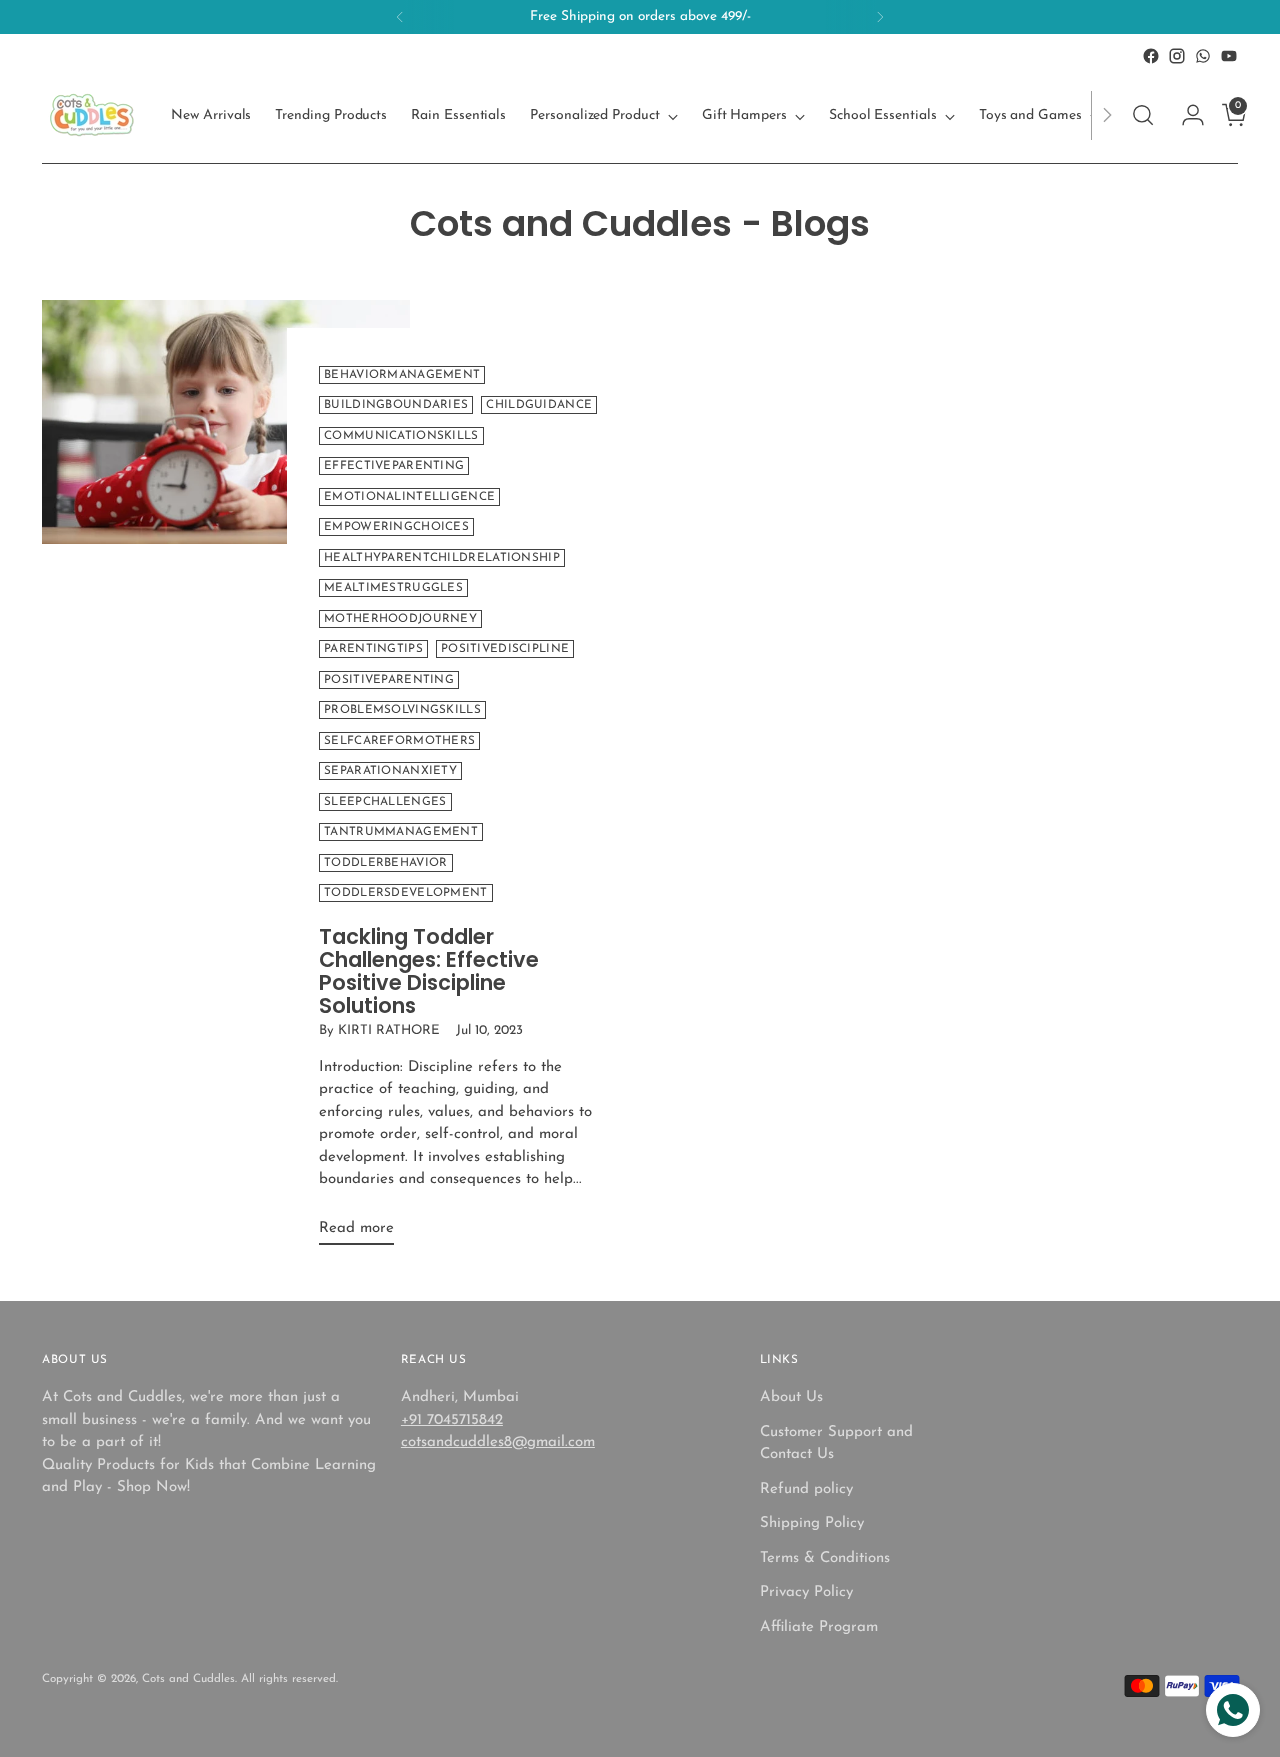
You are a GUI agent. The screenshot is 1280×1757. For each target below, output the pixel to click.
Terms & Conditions (825, 1558)
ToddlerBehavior (385, 863)
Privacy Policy (806, 1592)
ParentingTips (373, 649)
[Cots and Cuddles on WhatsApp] (1203, 56)
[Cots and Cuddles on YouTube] (1229, 56)
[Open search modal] (1143, 115)
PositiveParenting (389, 680)
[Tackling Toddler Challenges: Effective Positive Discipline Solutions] (225, 780)
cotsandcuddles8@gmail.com (498, 1442)
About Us (791, 1397)
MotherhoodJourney (400, 619)
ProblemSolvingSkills (402, 710)
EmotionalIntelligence (409, 497)
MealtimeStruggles (393, 588)
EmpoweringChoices (396, 527)
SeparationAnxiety (390, 771)
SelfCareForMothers (399, 741)
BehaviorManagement (402, 375)
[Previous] (400, 17)
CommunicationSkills (401, 436)
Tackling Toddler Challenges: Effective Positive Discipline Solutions (429, 971)
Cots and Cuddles (188, 1679)
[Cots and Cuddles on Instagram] (1177, 56)
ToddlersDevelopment (406, 893)
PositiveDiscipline (505, 649)
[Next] (880, 17)
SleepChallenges (385, 802)
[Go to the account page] (1185, 115)
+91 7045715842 (452, 1420)
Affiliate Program (819, 1627)
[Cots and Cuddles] (92, 115)
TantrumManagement (401, 832)
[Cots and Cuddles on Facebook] (1151, 56)
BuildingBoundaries (396, 405)
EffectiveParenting (394, 466)
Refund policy (806, 1489)
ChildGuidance (539, 405)
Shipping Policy (812, 1523)
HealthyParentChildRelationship (442, 558)
